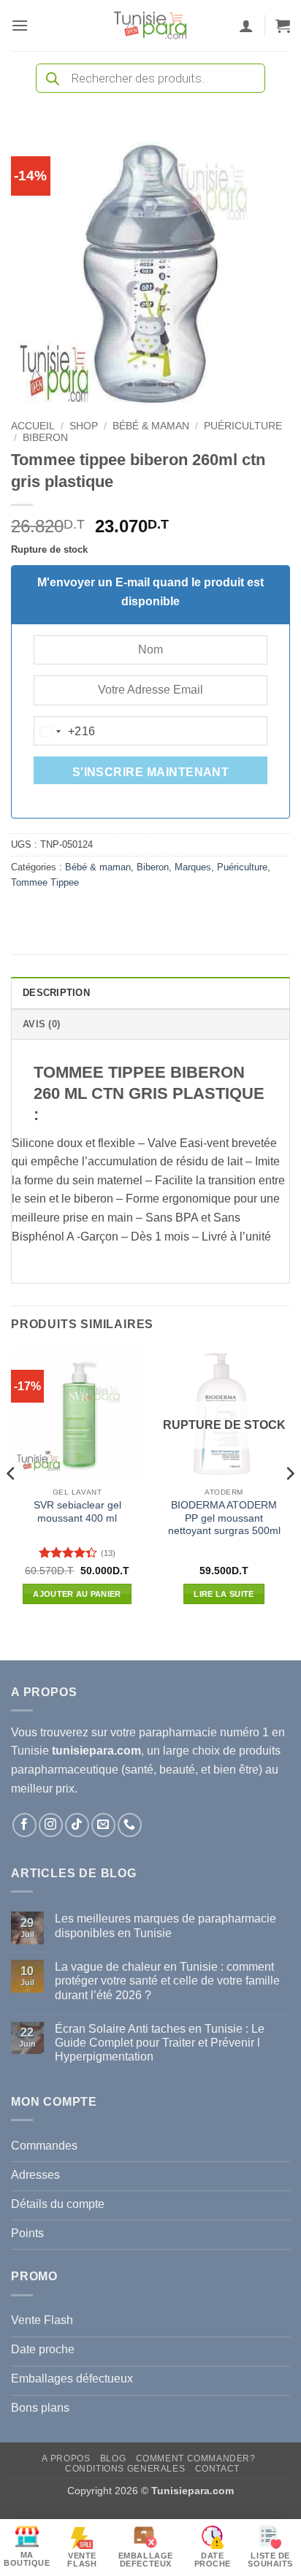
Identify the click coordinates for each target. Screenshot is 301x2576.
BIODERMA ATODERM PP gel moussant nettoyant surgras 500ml (224, 1518)
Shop (84, 426)
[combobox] (65, 732)
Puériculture (243, 426)
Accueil (33, 426)
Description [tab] (56, 993)
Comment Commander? (196, 2458)
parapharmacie (178, 1732)
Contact (217, 2469)
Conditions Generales (125, 2469)
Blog (113, 2458)
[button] (20, 25)
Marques (193, 867)
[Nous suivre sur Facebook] (24, 1825)
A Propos (66, 2458)
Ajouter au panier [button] (77, 1594)
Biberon (45, 438)
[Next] (289, 1503)
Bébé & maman (151, 426)
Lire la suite (224, 1594)
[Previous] (12, 1503)
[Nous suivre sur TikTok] (77, 1825)
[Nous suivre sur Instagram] (51, 1825)
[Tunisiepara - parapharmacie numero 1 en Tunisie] (150, 26)
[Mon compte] (246, 26)
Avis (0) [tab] (41, 1024)
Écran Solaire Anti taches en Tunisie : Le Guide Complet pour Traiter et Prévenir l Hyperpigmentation (160, 2043)
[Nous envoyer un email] (103, 1825)
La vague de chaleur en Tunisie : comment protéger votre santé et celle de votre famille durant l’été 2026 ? (167, 1981)
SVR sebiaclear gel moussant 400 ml (77, 1512)
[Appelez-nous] (130, 1825)
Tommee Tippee (45, 882)
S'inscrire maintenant (151, 772)
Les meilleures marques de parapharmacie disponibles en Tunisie (165, 1925)
